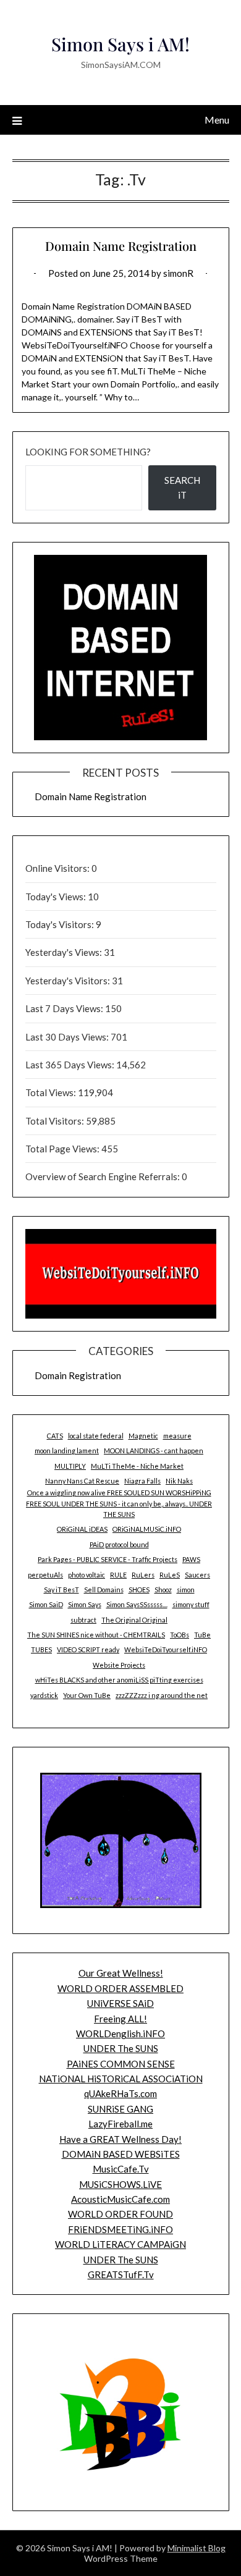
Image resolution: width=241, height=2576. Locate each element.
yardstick (44, 1695)
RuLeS (170, 1575)
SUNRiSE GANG (120, 2109)
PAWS (191, 1559)
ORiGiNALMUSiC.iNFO (147, 1529)
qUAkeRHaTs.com (120, 2093)
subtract (83, 1620)
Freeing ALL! (120, 2019)
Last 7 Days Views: (65, 1008)
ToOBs (180, 1635)
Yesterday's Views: (65, 952)
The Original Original (134, 1620)
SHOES (139, 1590)
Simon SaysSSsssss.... (137, 1604)
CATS (55, 1436)
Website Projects (119, 1665)
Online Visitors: (58, 868)
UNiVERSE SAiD (120, 2003)
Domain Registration (78, 1375)
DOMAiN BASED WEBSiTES (121, 2154)
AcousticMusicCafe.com (120, 2199)
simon (186, 1590)
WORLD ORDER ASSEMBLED (120, 1988)
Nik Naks (179, 1481)
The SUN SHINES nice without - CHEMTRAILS (96, 1635)
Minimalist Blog (197, 2548)
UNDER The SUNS (121, 2048)
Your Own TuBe (87, 1695)
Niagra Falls (142, 1481)
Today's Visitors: (61, 924)
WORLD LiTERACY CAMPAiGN (120, 2244)
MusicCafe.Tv (121, 2169)
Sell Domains (104, 1590)
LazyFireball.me (120, 2124)
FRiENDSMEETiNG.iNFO (120, 2229)
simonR (178, 273)
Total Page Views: (63, 1149)
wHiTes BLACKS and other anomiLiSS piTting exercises (119, 1680)
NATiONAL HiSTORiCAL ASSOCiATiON (121, 2079)
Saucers (197, 1575)
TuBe (202, 1635)
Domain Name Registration (121, 246)
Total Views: (52, 1092)
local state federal (96, 1436)
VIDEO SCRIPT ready (88, 1649)
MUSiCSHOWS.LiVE (120, 2184)
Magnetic (143, 1436)
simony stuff (191, 1604)
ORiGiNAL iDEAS (82, 1529)
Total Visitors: (56, 1121)
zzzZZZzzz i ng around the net (162, 1695)
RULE (118, 1575)
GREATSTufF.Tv (121, 2274)
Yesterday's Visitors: (69, 981)
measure (177, 1436)
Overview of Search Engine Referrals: (104, 1176)
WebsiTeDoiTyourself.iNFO (166, 1649)
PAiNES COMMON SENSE (121, 2064)
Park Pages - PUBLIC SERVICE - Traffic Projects (108, 1559)
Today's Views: (57, 897)
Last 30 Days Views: (68, 1037)
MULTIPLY (70, 1466)
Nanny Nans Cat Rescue (82, 1481)
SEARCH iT (182, 488)
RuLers (143, 1575)
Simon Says (85, 1604)
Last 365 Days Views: (71, 1065)
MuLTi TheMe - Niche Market (137, 1466)
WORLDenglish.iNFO (120, 2033)
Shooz (163, 1590)
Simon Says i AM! (120, 44)
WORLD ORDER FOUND (120, 2214)
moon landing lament (67, 1451)
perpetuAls (45, 1575)
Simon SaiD (46, 1604)
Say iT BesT (61, 1590)
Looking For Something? (88, 452)
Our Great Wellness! (121, 1973)
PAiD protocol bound (119, 1544)
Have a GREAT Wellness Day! (120, 2139)
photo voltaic (87, 1575)
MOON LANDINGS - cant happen (154, 1451)
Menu (217, 120)
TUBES (41, 1649)
